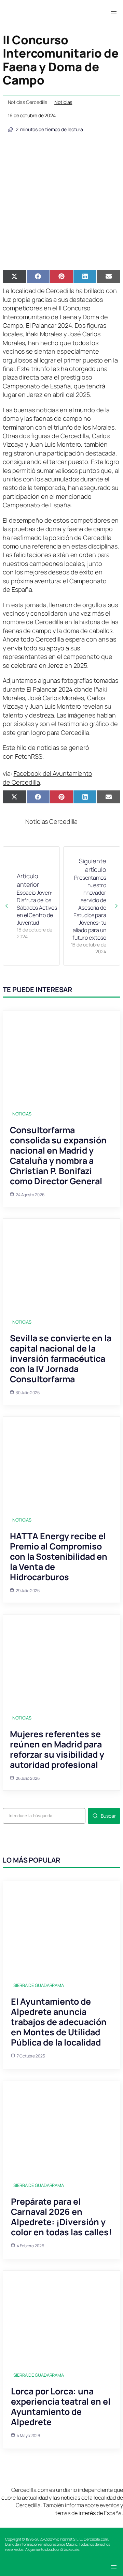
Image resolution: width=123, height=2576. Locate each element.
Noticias (63, 102)
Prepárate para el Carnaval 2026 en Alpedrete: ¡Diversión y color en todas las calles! (61, 2217)
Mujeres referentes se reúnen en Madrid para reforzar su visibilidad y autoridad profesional (57, 1749)
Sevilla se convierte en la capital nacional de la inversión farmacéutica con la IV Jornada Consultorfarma (61, 1359)
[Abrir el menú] (114, 13)
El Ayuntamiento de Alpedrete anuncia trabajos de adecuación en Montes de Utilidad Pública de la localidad (59, 2022)
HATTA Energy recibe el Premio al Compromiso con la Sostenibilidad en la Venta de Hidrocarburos (59, 1556)
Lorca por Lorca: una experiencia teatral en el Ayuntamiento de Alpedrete (61, 2407)
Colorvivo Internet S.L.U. (64, 2539)
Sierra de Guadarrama (39, 1985)
